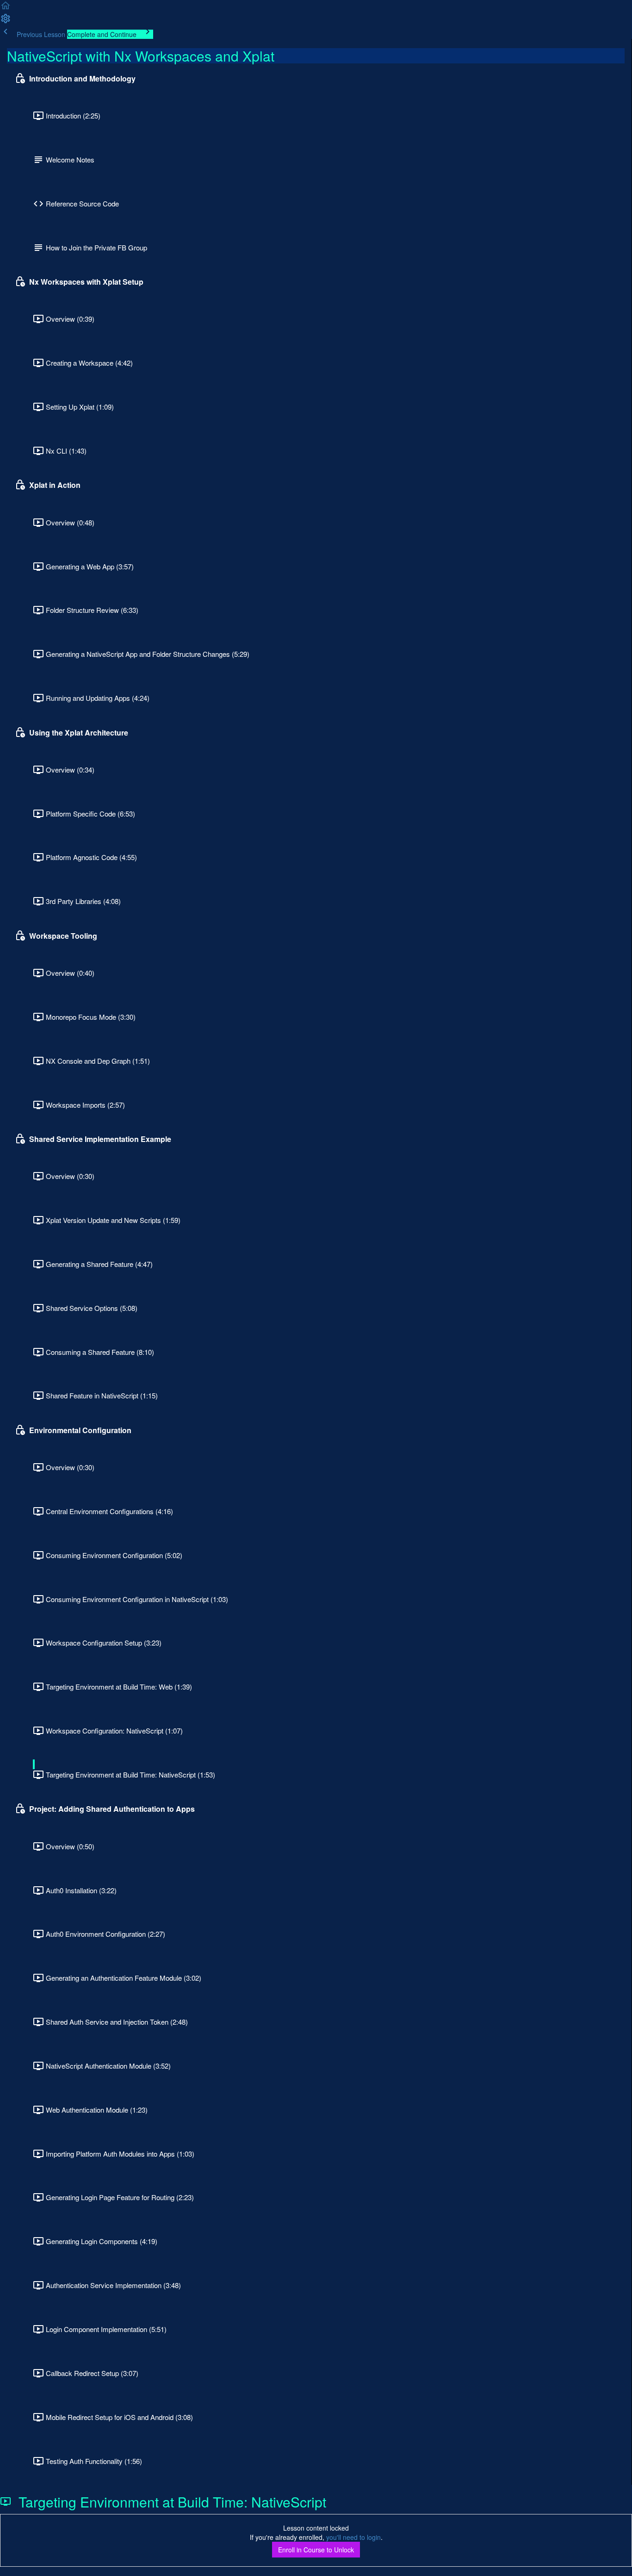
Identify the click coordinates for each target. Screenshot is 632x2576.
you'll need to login (353, 2537)
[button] (6, 8)
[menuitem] (6, 21)
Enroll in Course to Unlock (316, 2550)
